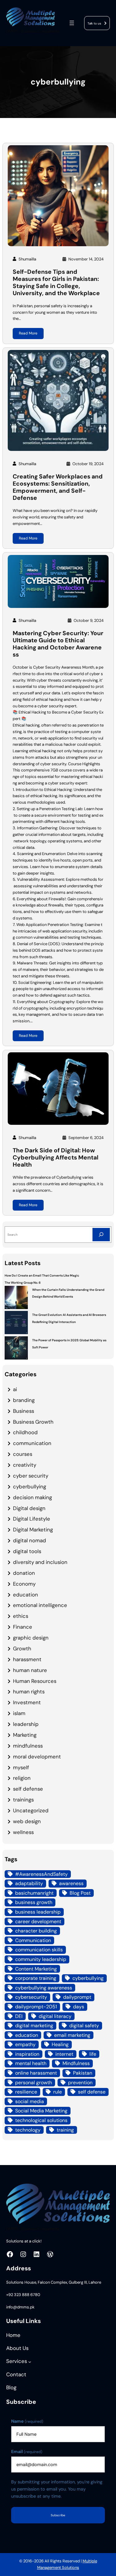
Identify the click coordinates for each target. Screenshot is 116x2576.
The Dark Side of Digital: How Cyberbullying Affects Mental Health (56, 1158)
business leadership (38, 1912)
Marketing (25, 1735)
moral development (37, 1757)
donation (24, 1573)
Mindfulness (76, 2063)
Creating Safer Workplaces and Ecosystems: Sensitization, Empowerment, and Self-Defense (58, 487)
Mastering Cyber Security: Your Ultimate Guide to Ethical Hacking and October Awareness (58, 644)
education (26, 1595)
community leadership (41, 1959)
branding (24, 1400)
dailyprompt (77, 1997)
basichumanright (34, 1893)
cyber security (31, 1476)
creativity (25, 1465)
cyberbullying (30, 1487)
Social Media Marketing (41, 2111)
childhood (25, 1432)
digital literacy (55, 2016)
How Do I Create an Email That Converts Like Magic (42, 1275)
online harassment (36, 2073)
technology (28, 2130)
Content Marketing (36, 1969)
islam (19, 1713)
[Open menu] (72, 23)
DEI (19, 2016)
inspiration (27, 2054)
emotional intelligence (40, 1605)
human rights (29, 1692)
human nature (30, 1670)
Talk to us (94, 23)
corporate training (36, 1978)
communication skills (39, 1950)
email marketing (72, 2035)
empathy (25, 2044)
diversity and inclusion (40, 1562)
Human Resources (35, 1681)
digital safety (84, 2026)
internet (64, 2054)
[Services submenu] (30, 2362)
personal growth (34, 2083)
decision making (32, 1497)
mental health (31, 2063)
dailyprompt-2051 (36, 2007)
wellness (23, 1832)
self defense (28, 1789)
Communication (33, 1940)
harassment (27, 1659)
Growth (22, 1648)
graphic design (31, 1638)
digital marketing (34, 2026)
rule (58, 2092)
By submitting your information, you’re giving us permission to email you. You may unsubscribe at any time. (57, 2489)
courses (23, 1454)
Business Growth (33, 1422)
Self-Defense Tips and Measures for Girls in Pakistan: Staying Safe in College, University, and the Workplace (56, 283)
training (65, 2130)
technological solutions (41, 2120)
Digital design (29, 1508)
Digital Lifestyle (32, 1519)
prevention (80, 2083)
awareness (71, 1883)
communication (32, 1443)
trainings (23, 1800)
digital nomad (30, 1540)
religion (22, 1778)
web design (27, 1821)
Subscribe (58, 2515)
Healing (60, 2044)
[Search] (101, 1235)
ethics (21, 1616)
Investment (27, 1702)
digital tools (27, 1551)
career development (38, 1921)
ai (15, 1389)
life (93, 2054)
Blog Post (80, 1893)
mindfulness (28, 1746)
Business (24, 1411)
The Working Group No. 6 (23, 1283)
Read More (28, 333)
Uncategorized (31, 1810)
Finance (23, 1627)
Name (27, 2421)
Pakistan (83, 2073)
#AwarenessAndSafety (41, 1874)
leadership (26, 1724)
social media (30, 2101)
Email (27, 2452)
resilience (26, 2092)
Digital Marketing (33, 1530)
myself (21, 1767)
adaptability (29, 1883)
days (79, 2007)
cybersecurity (31, 1997)
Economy (24, 1584)
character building (36, 1931)
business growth (34, 1902)
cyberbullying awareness (44, 1988)
